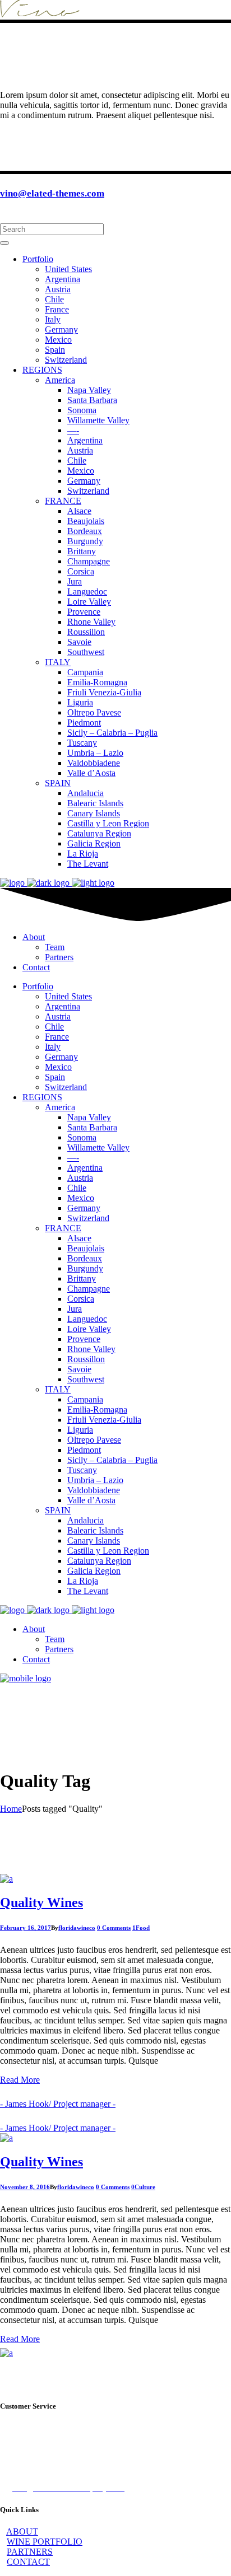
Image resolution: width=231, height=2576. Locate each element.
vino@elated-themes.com (52, 193)
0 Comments (114, 1928)
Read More (20, 2080)
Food (143, 1928)
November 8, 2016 (25, 2187)
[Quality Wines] (6, 1879)
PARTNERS (30, 2552)
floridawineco (77, 1928)
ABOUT (22, 2531)
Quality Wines (41, 1902)
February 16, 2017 (26, 1928)
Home (11, 1809)
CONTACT (28, 2562)
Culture (145, 2187)
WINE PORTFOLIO (45, 2542)
